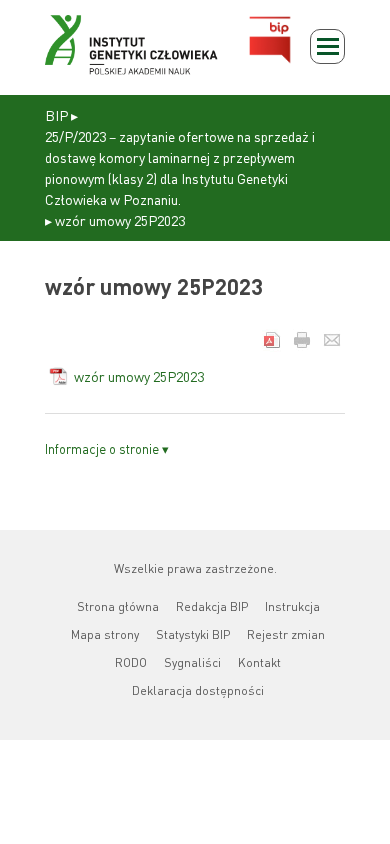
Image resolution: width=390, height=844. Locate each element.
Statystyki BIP (193, 634)
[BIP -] (131, 45)
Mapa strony (105, 634)
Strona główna (118, 606)
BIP (56, 115)
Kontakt (259, 662)
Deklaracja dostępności (198, 690)
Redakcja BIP (212, 606)
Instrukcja (292, 606)
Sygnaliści (192, 662)
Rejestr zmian (286, 634)
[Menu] (327, 46)
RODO (131, 662)
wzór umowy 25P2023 (139, 376)
